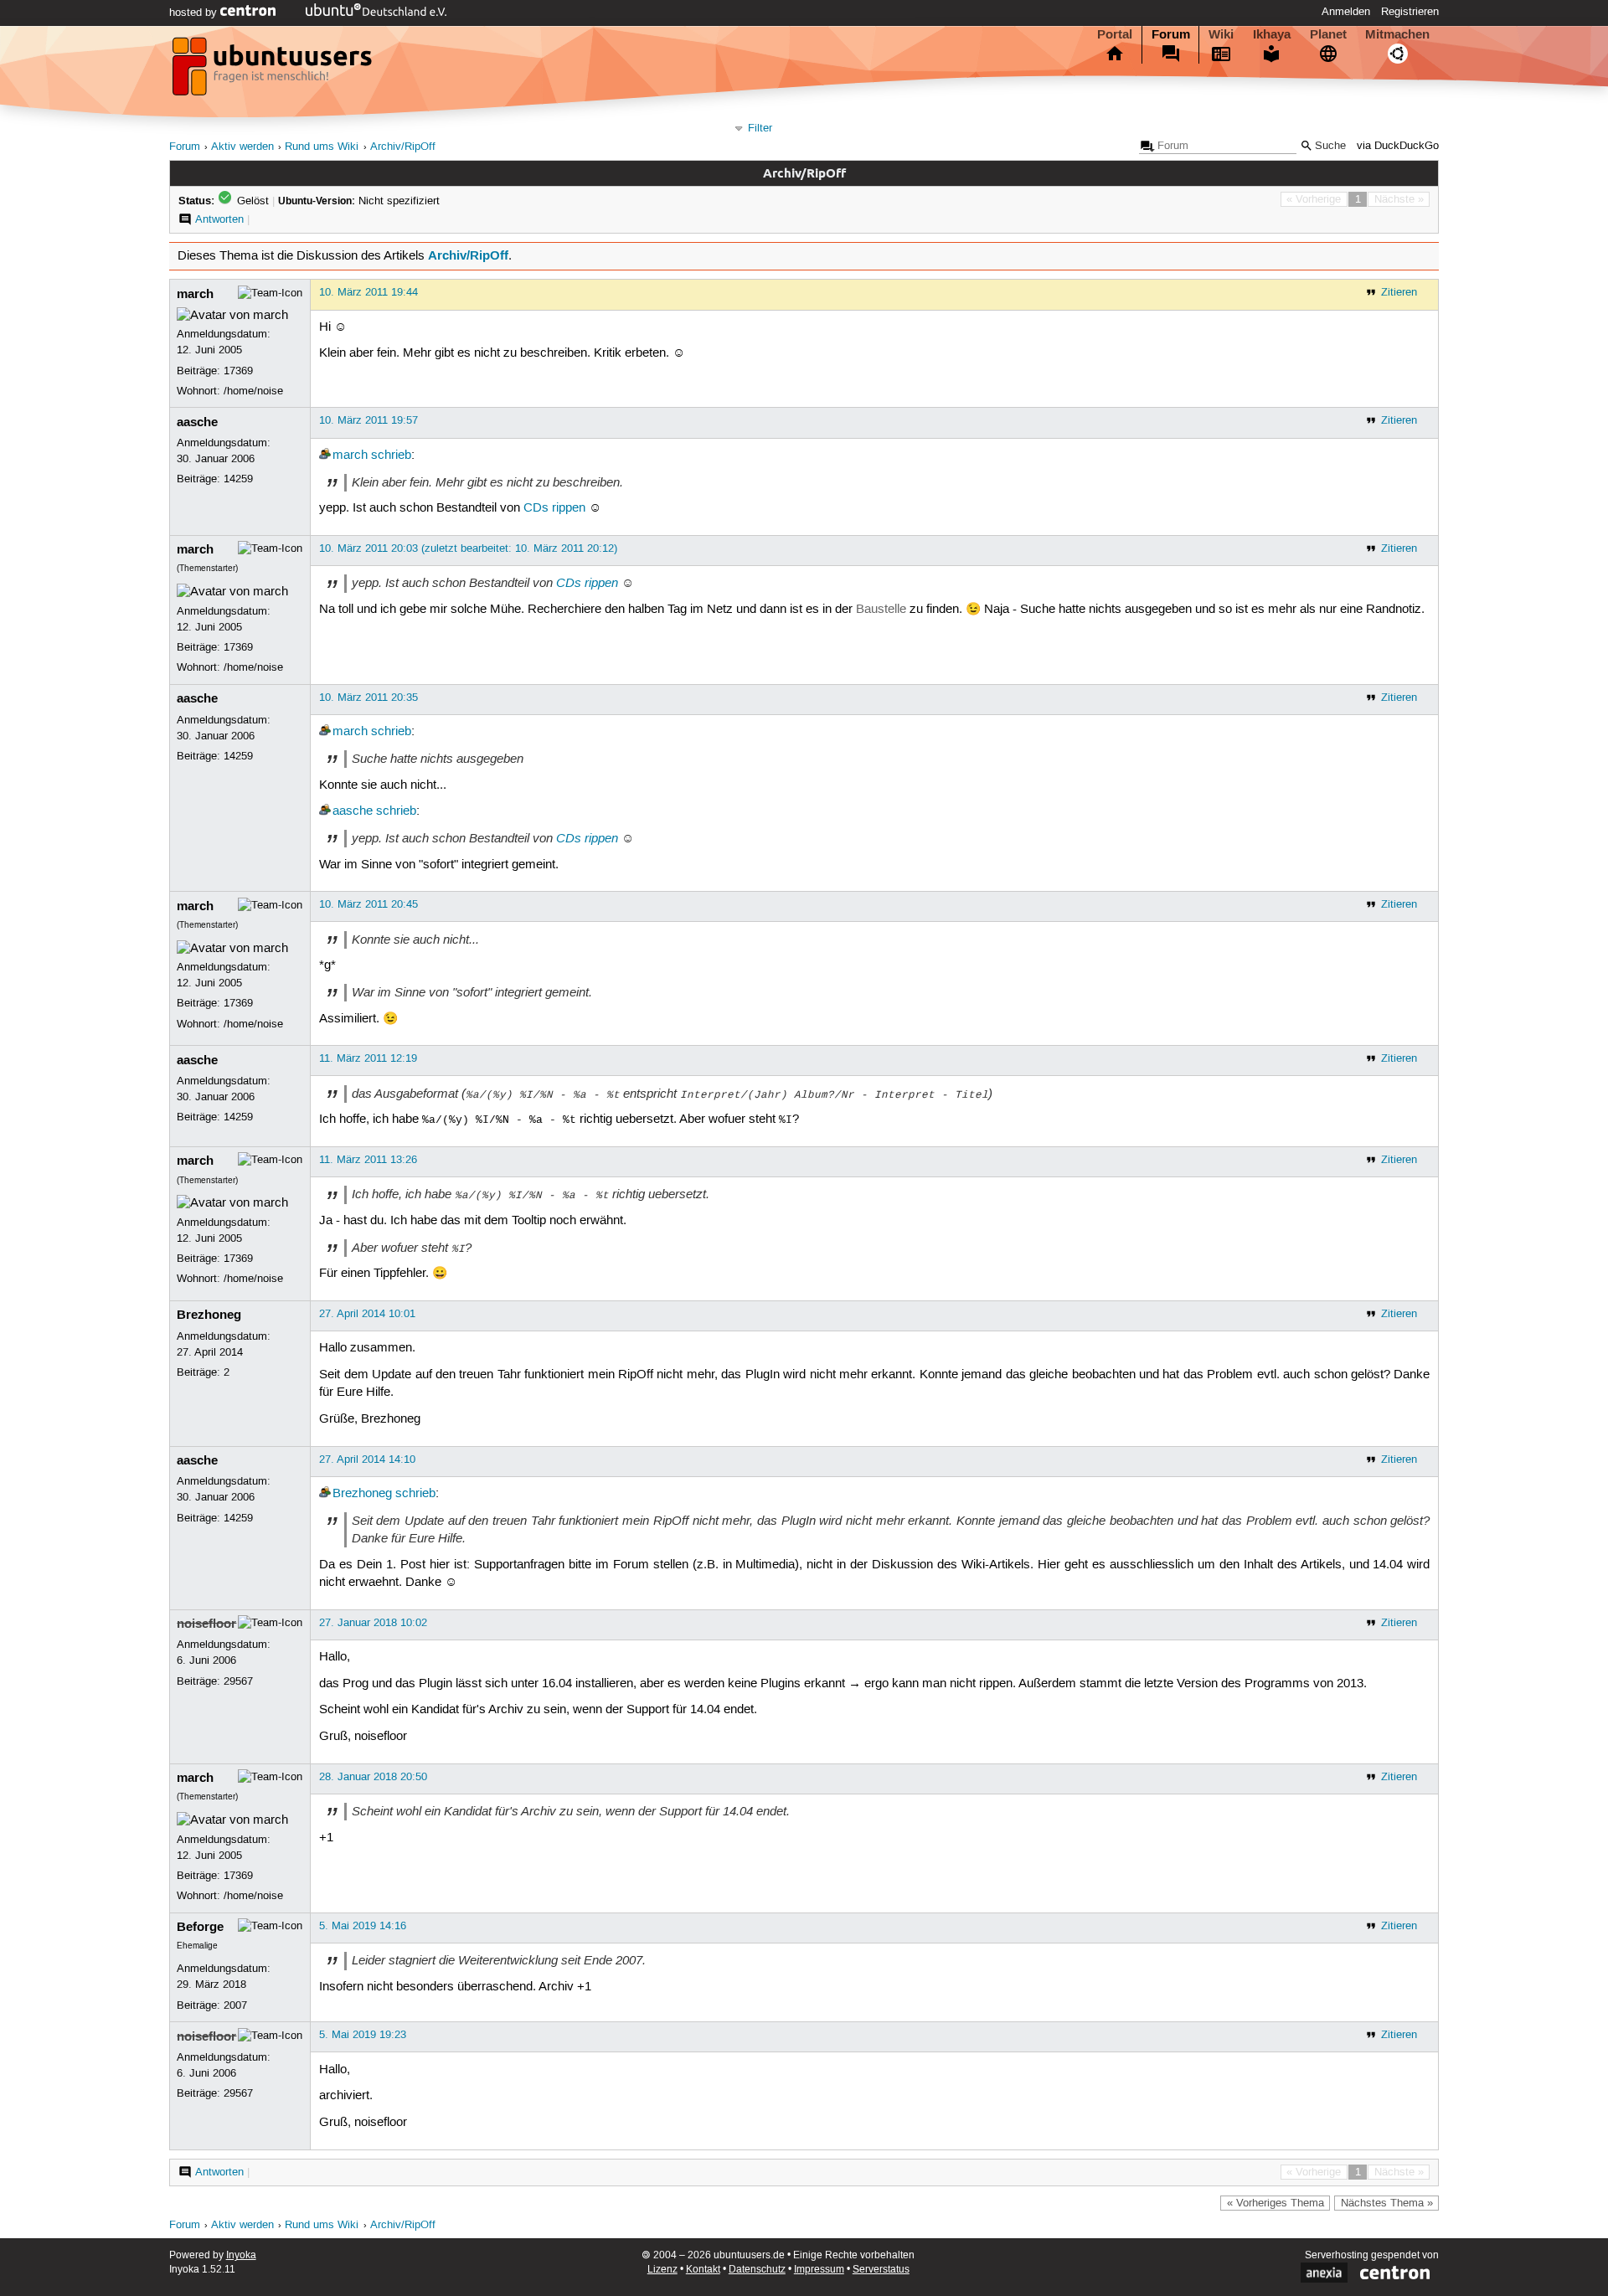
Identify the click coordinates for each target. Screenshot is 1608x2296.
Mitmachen (1397, 34)
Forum (1171, 34)
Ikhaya (1272, 34)
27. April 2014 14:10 (367, 1459)
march (195, 294)
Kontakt (703, 2270)
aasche (197, 422)
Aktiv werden (242, 147)
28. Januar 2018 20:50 (373, 1777)
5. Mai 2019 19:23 (363, 2035)
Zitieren (1399, 292)
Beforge (200, 1927)
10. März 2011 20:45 (368, 904)
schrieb (391, 456)
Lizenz (662, 2270)
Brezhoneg (209, 1315)
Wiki (1221, 34)
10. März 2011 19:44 (368, 292)
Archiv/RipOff (403, 147)
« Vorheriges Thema (1276, 2203)
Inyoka (241, 2255)
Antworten (219, 219)
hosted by (195, 13)
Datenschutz (757, 2270)
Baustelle (881, 610)
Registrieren (1410, 12)
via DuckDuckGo (1398, 146)
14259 (238, 479)
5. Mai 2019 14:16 (363, 1926)
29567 (238, 1681)
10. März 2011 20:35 (368, 698)
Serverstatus (881, 2270)
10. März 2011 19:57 (368, 420)
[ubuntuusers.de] (274, 71)
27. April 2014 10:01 (367, 1314)
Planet (1328, 34)
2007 (235, 2005)
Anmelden (1346, 12)
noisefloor (206, 1624)
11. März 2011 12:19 (368, 1058)
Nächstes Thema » (1387, 2203)
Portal (1115, 34)
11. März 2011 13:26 (368, 1160)
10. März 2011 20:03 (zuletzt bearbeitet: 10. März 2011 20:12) (468, 548)
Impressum (819, 2270)
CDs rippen (554, 508)
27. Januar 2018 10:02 (373, 1623)
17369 (238, 371)
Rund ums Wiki (322, 147)
